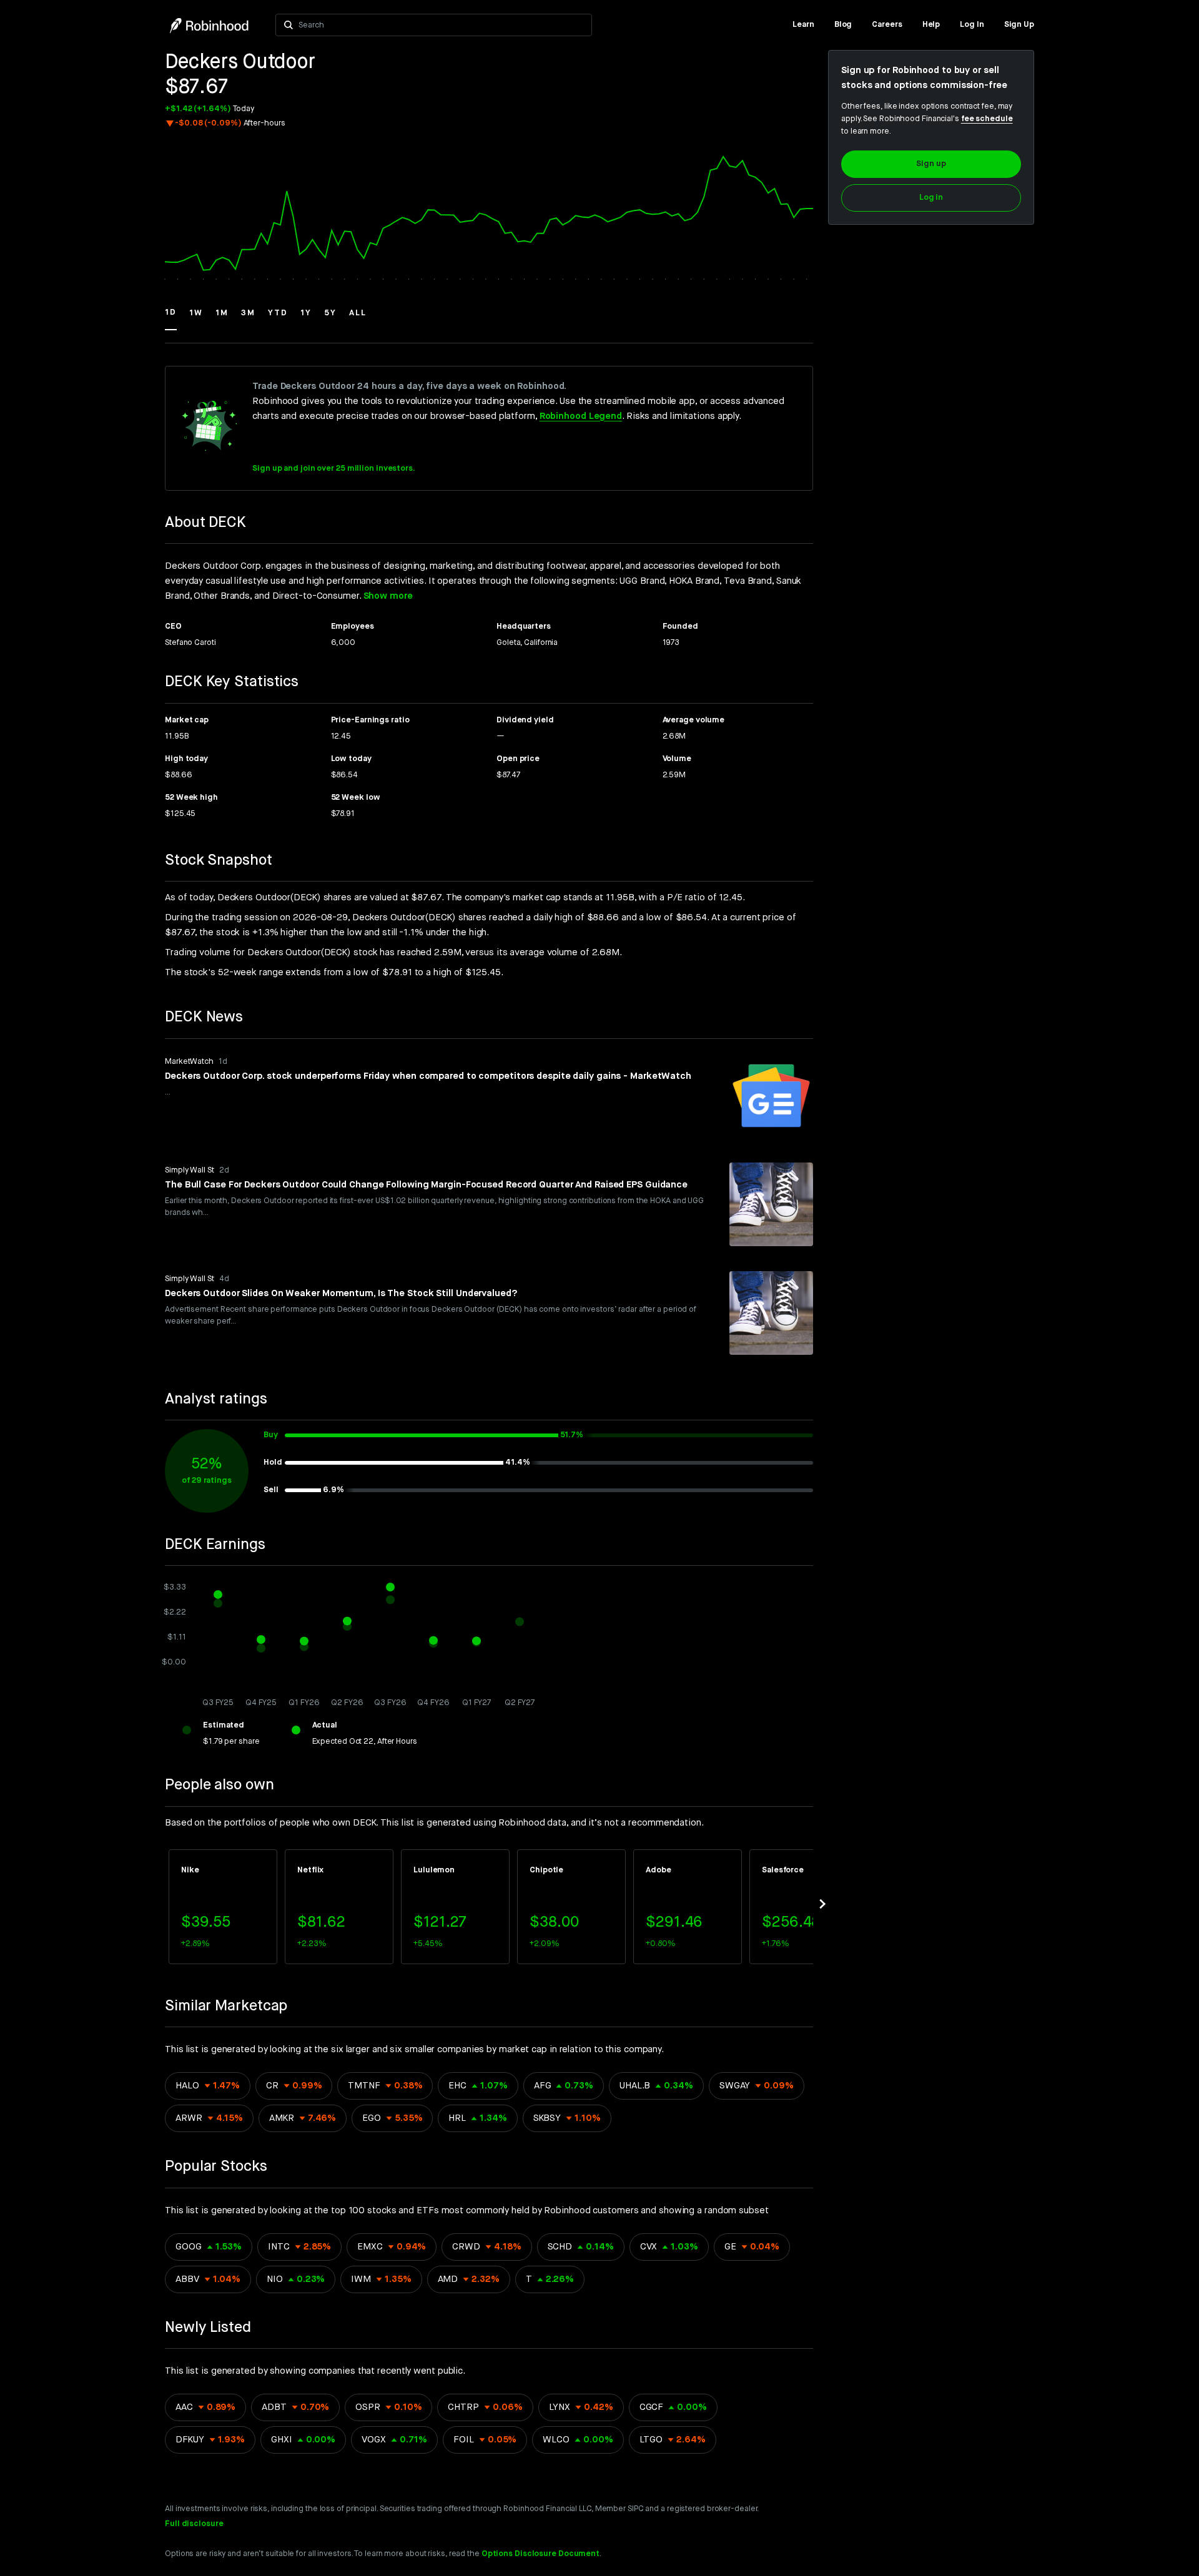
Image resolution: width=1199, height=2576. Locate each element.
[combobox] (441, 25)
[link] (803, 25)
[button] (171, 318)
